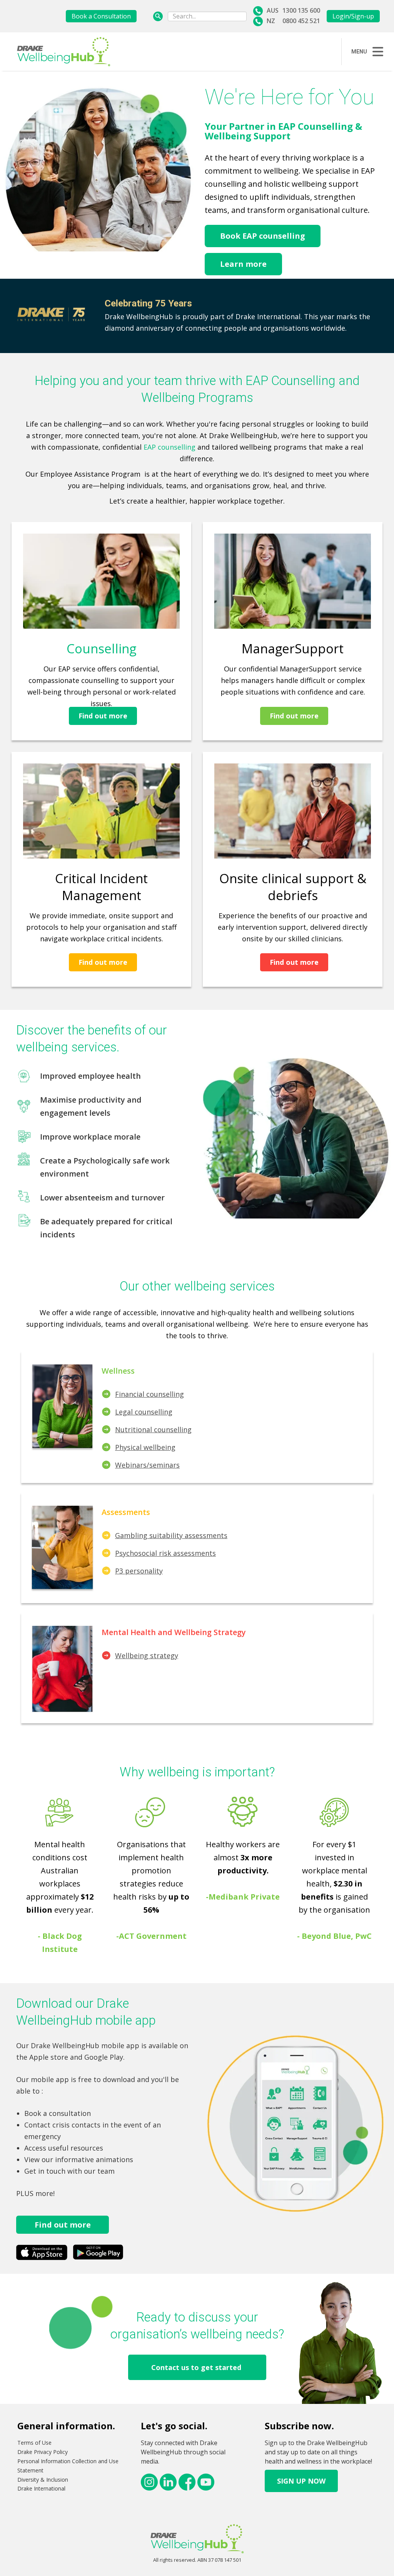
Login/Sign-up (353, 16)
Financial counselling (149, 1394)
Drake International (41, 2488)
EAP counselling (169, 447)
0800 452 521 (301, 21)
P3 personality (139, 1571)
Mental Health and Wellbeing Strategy (174, 1632)
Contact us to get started (197, 2367)
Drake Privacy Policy (43, 2452)
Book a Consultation (101, 16)
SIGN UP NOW (301, 2481)
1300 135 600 (301, 10)
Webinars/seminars (147, 1465)
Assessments (126, 1512)
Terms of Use (34, 2443)
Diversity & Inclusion (43, 2480)
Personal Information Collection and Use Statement (68, 2466)
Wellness (118, 1371)
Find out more (103, 716)
